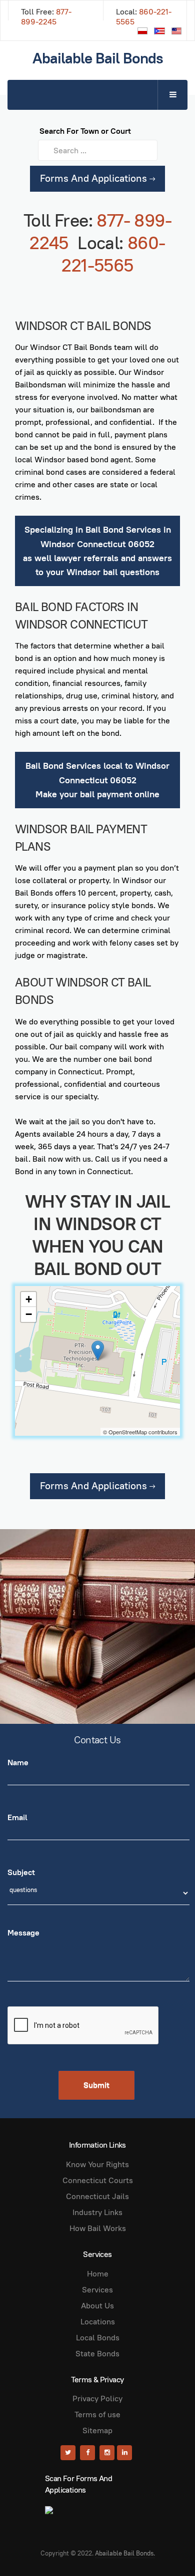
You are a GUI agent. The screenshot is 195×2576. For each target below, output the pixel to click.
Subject (21, 1872)
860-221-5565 (144, 17)
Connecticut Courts (98, 2180)
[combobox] (98, 150)
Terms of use (97, 2415)
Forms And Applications (95, 178)
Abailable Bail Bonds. (125, 2553)
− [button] (29, 1314)
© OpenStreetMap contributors (140, 1432)
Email (17, 1817)
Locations (98, 2322)
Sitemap (97, 2430)
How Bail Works (98, 2228)
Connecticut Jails (97, 2196)
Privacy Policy (97, 2399)
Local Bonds (98, 2338)
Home (98, 2274)
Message (23, 1933)
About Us (97, 2306)
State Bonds (97, 2354)
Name (18, 1763)
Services (97, 2290)
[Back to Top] (165, 2546)
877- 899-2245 (46, 17)
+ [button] (29, 1299)
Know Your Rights (97, 2164)
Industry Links (97, 2212)
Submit (96, 2085)
